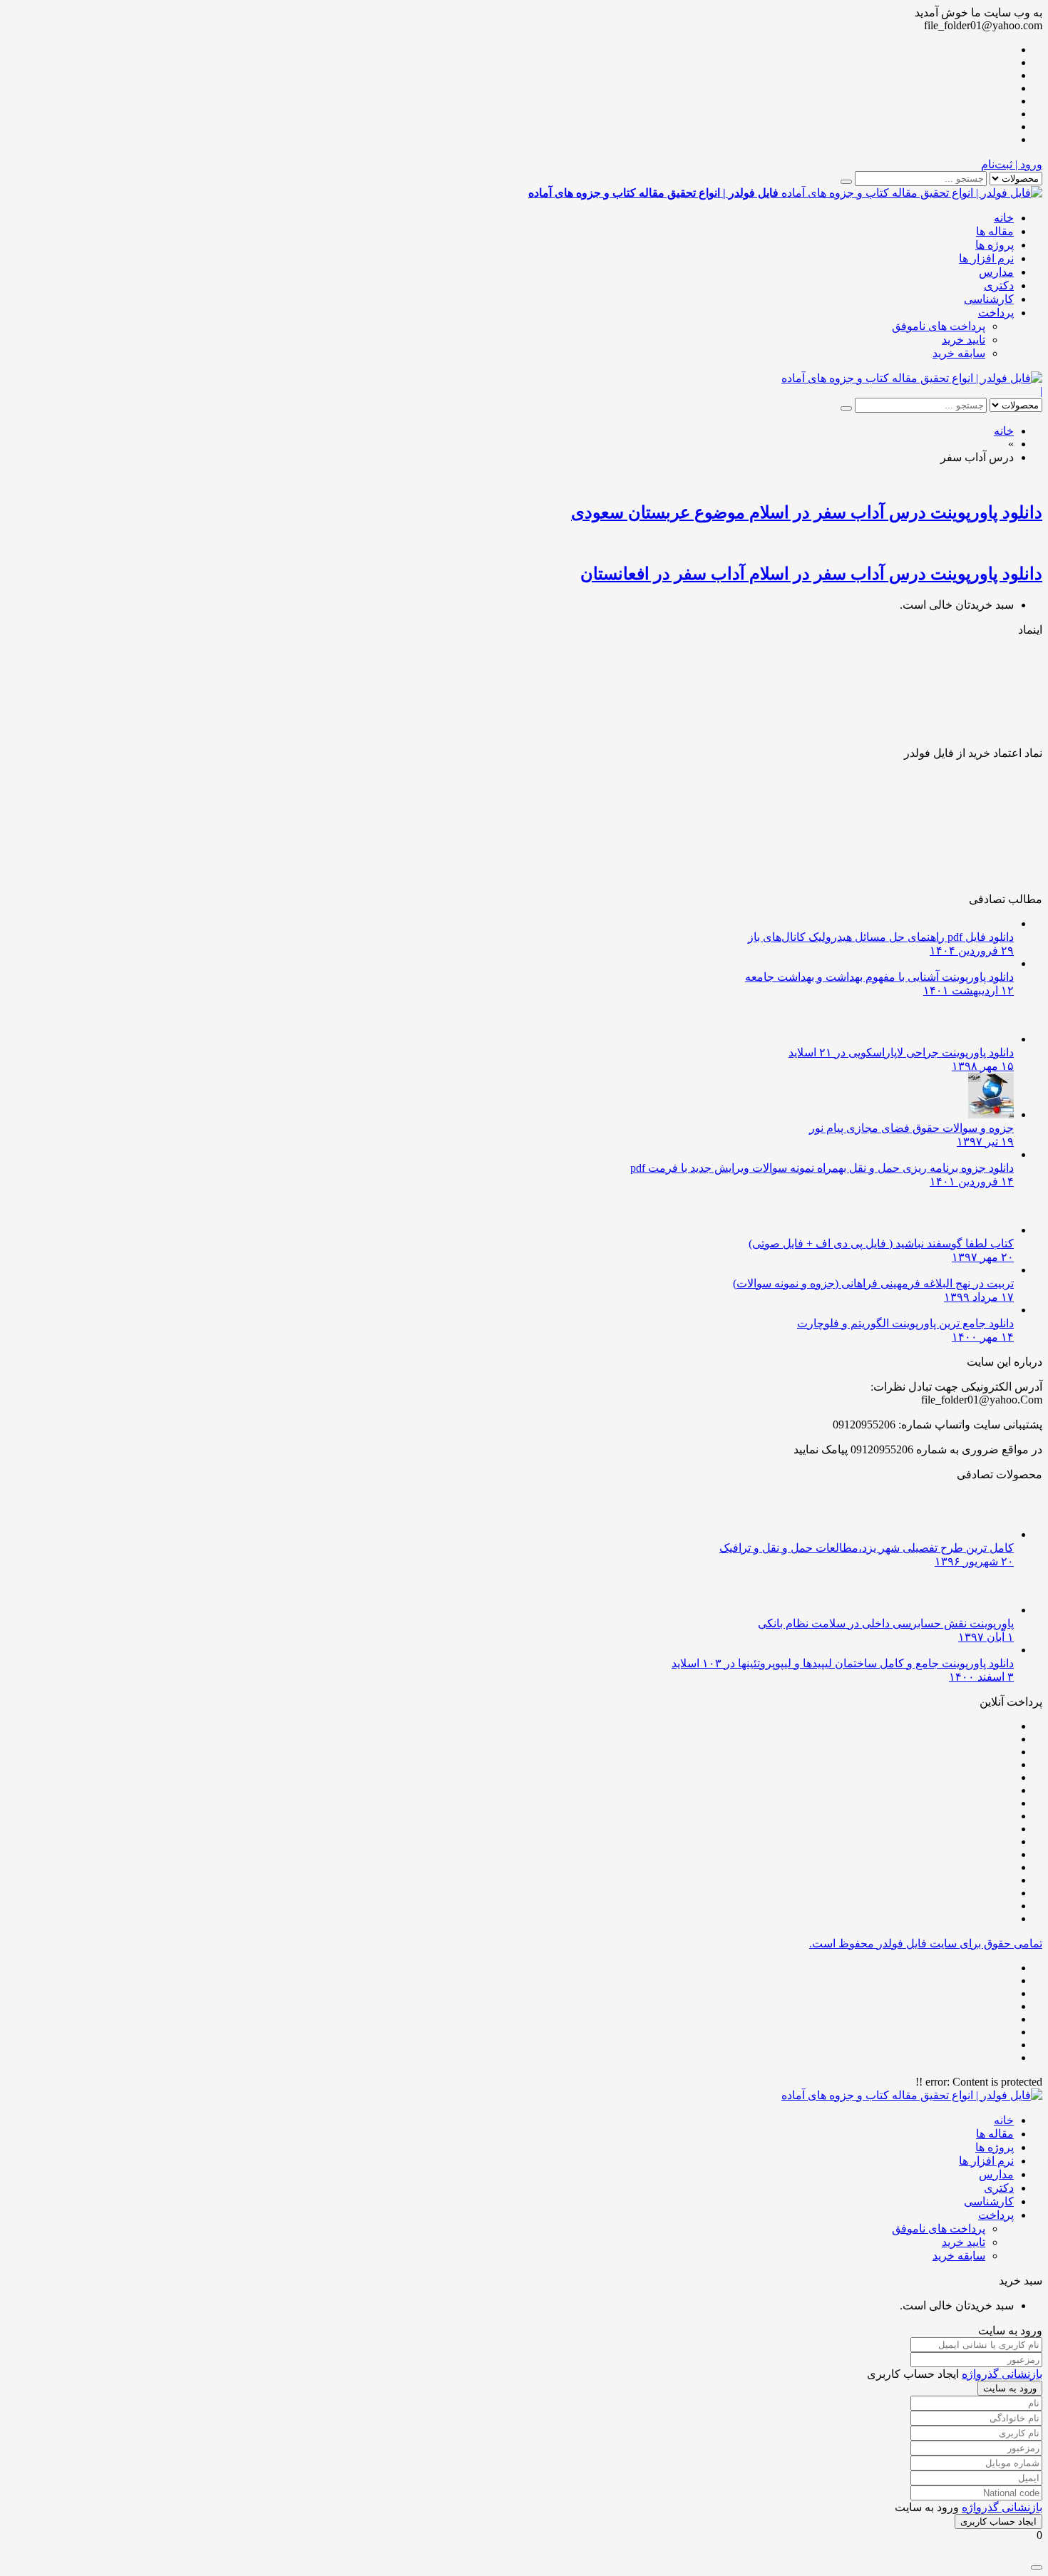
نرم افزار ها (986, 258)
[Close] (1037, 2567)
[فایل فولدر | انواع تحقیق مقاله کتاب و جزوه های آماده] (912, 378)
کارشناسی (989, 299)
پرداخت (996, 313)
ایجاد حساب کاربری (998, 2521)
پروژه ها (995, 245)
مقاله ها (995, 231)
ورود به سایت (1010, 2388)
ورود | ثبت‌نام (1012, 164)
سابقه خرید (959, 353)
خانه (1004, 218)
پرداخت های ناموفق (939, 326)
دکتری (999, 285)
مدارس (996, 272)
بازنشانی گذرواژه (1002, 2374)
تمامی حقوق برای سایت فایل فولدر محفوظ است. (926, 1943)
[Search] (846, 182)
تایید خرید (964, 340)
